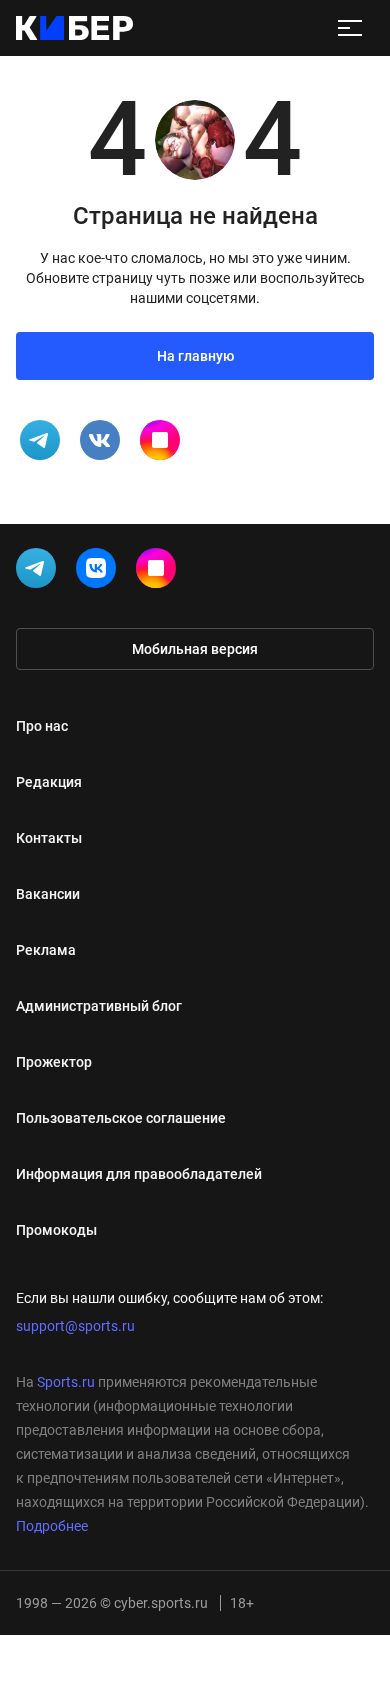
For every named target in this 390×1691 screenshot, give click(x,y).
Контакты (49, 838)
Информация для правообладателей (139, 1174)
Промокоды (56, 1230)
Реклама (46, 950)
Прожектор (54, 1062)
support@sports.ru (75, 1326)
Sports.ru (66, 1382)
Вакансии (48, 894)
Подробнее (52, 1526)
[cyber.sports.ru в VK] (100, 572)
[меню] (350, 28)
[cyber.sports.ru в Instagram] (160, 572)
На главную (195, 356)
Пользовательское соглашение (121, 1118)
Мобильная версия (195, 649)
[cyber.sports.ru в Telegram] (40, 572)
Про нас (42, 726)
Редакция (49, 782)
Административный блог (99, 1006)
